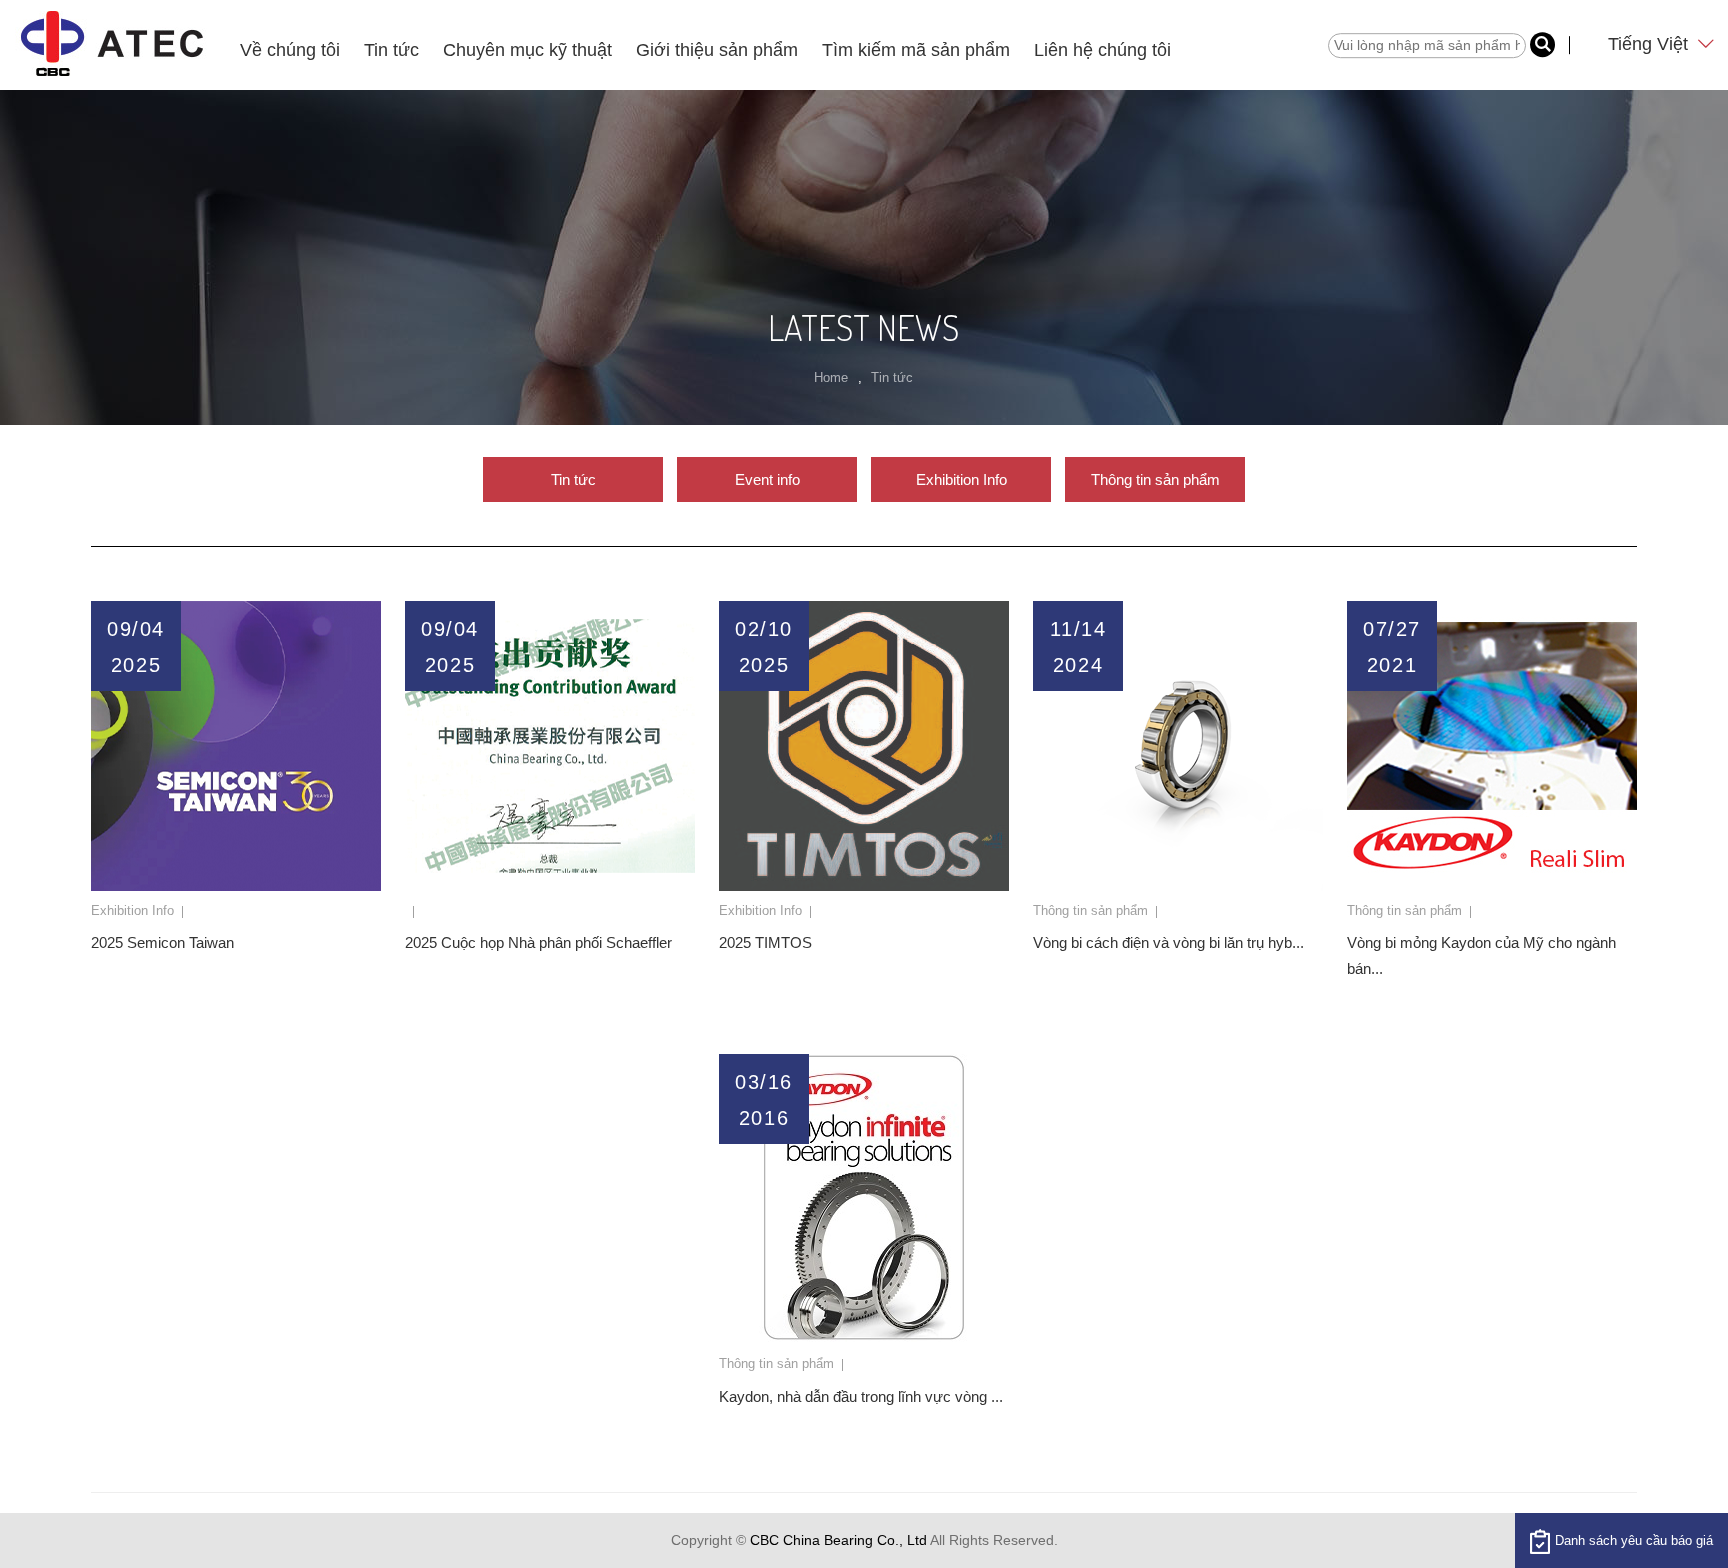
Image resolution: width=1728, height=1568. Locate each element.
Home (831, 377)
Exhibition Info (961, 479)
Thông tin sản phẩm (1155, 479)
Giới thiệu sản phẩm (717, 50)
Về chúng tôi (290, 50)
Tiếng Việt (1650, 44)
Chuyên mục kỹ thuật (527, 50)
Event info (767, 479)
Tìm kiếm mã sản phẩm (916, 50)
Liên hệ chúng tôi (1102, 50)
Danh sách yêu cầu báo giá (1634, 1540)
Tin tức (391, 50)
